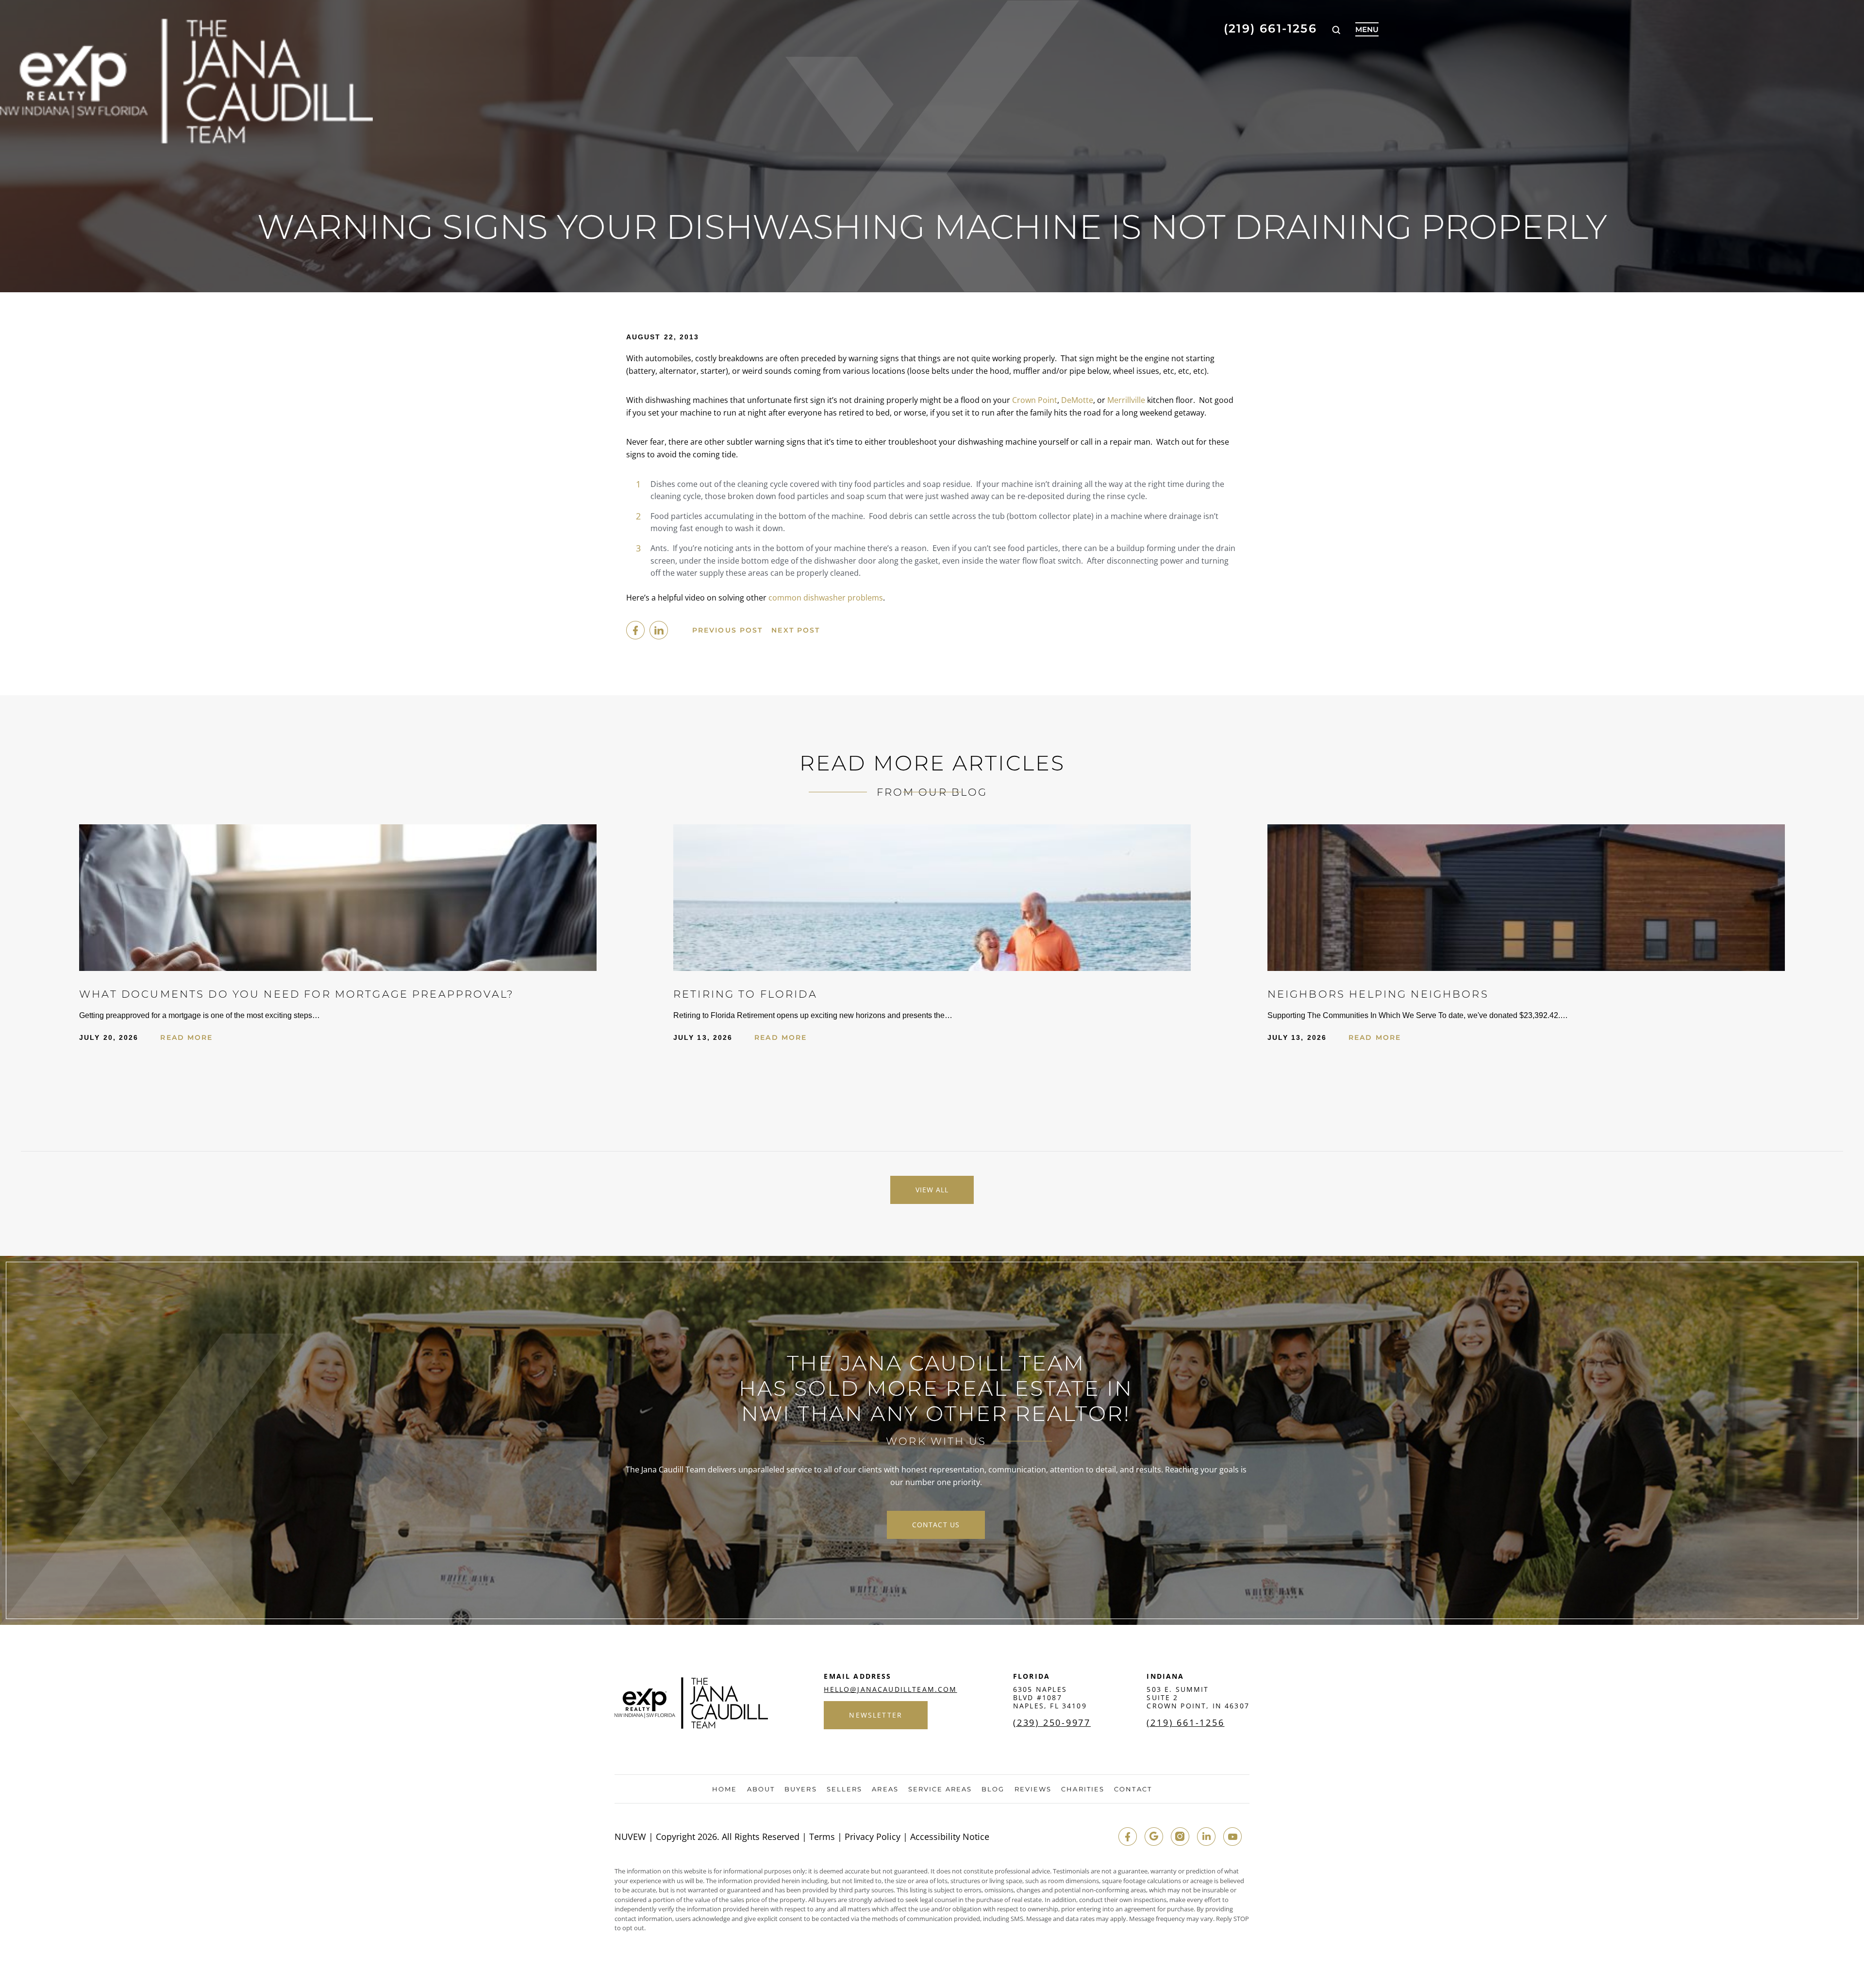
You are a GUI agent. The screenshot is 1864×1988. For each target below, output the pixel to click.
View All (932, 1190)
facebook (635, 630)
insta (1180, 1837)
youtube (1232, 1837)
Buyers (801, 1789)
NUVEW (630, 1837)
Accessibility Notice (950, 1837)
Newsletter (876, 1715)
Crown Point (1035, 400)
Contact (1133, 1789)
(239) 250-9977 (1052, 1722)
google (1154, 1837)
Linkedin (659, 630)
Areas (885, 1789)
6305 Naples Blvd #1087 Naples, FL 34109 (1050, 1697)
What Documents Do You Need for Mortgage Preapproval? (297, 994)
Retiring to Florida (745, 994)
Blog (993, 1789)
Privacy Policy (873, 1837)
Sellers (845, 1789)
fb (1128, 1837)
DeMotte (1077, 400)
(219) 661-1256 (1270, 29)
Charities (1083, 1789)
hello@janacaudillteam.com (890, 1689)
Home (724, 1789)
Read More (186, 1037)
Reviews (1033, 1789)
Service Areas (940, 1789)
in (1206, 1837)
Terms (822, 1837)
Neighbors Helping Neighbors (1378, 994)
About (761, 1789)
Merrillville (1126, 400)
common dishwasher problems (826, 598)
